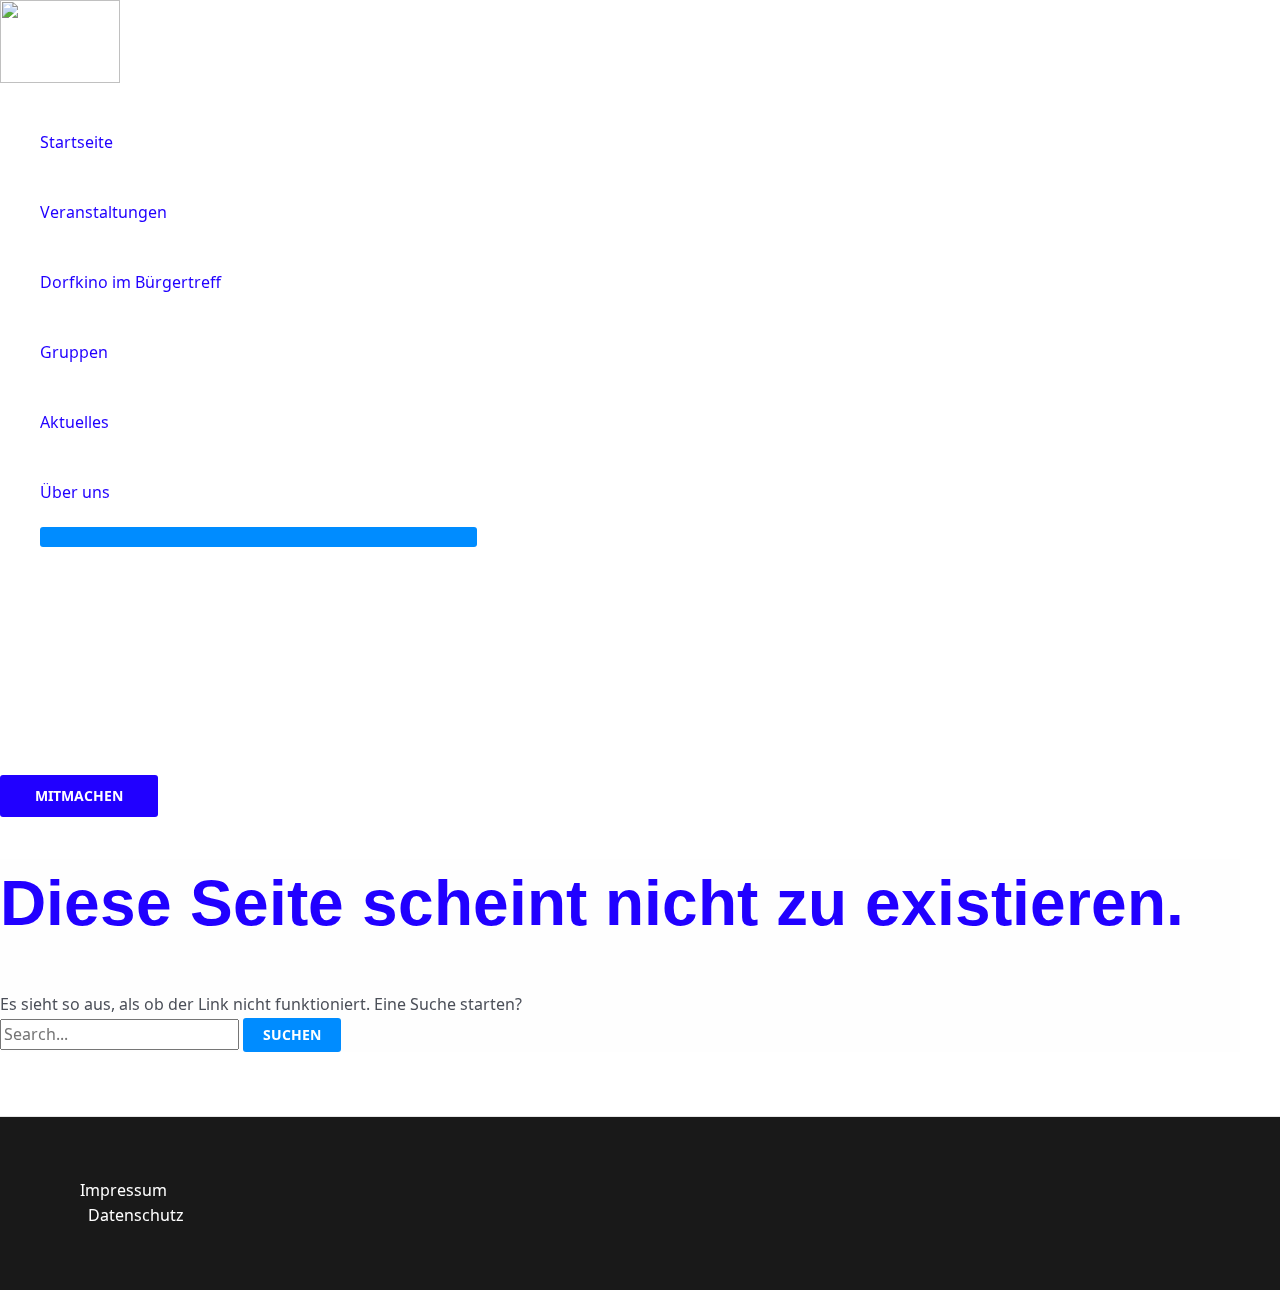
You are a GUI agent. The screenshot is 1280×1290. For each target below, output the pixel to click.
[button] (119, 492)
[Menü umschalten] (258, 537)
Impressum (123, 1190)
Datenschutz (136, 1215)
